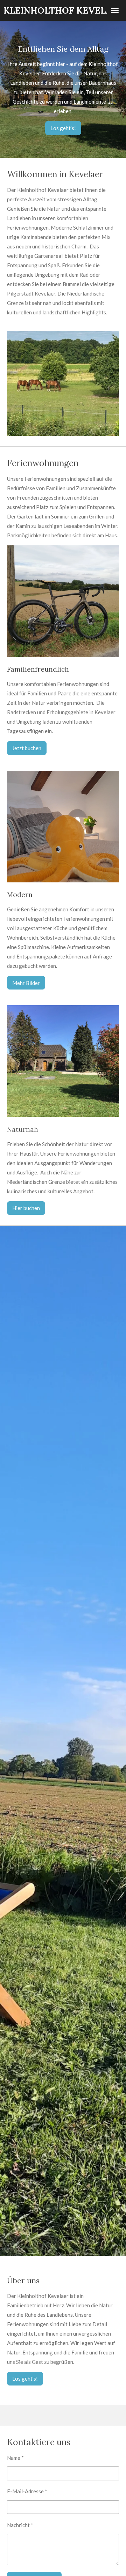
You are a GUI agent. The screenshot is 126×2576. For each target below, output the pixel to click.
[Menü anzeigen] (115, 10)
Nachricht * (20, 2525)
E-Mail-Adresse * (27, 2491)
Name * (15, 2458)
